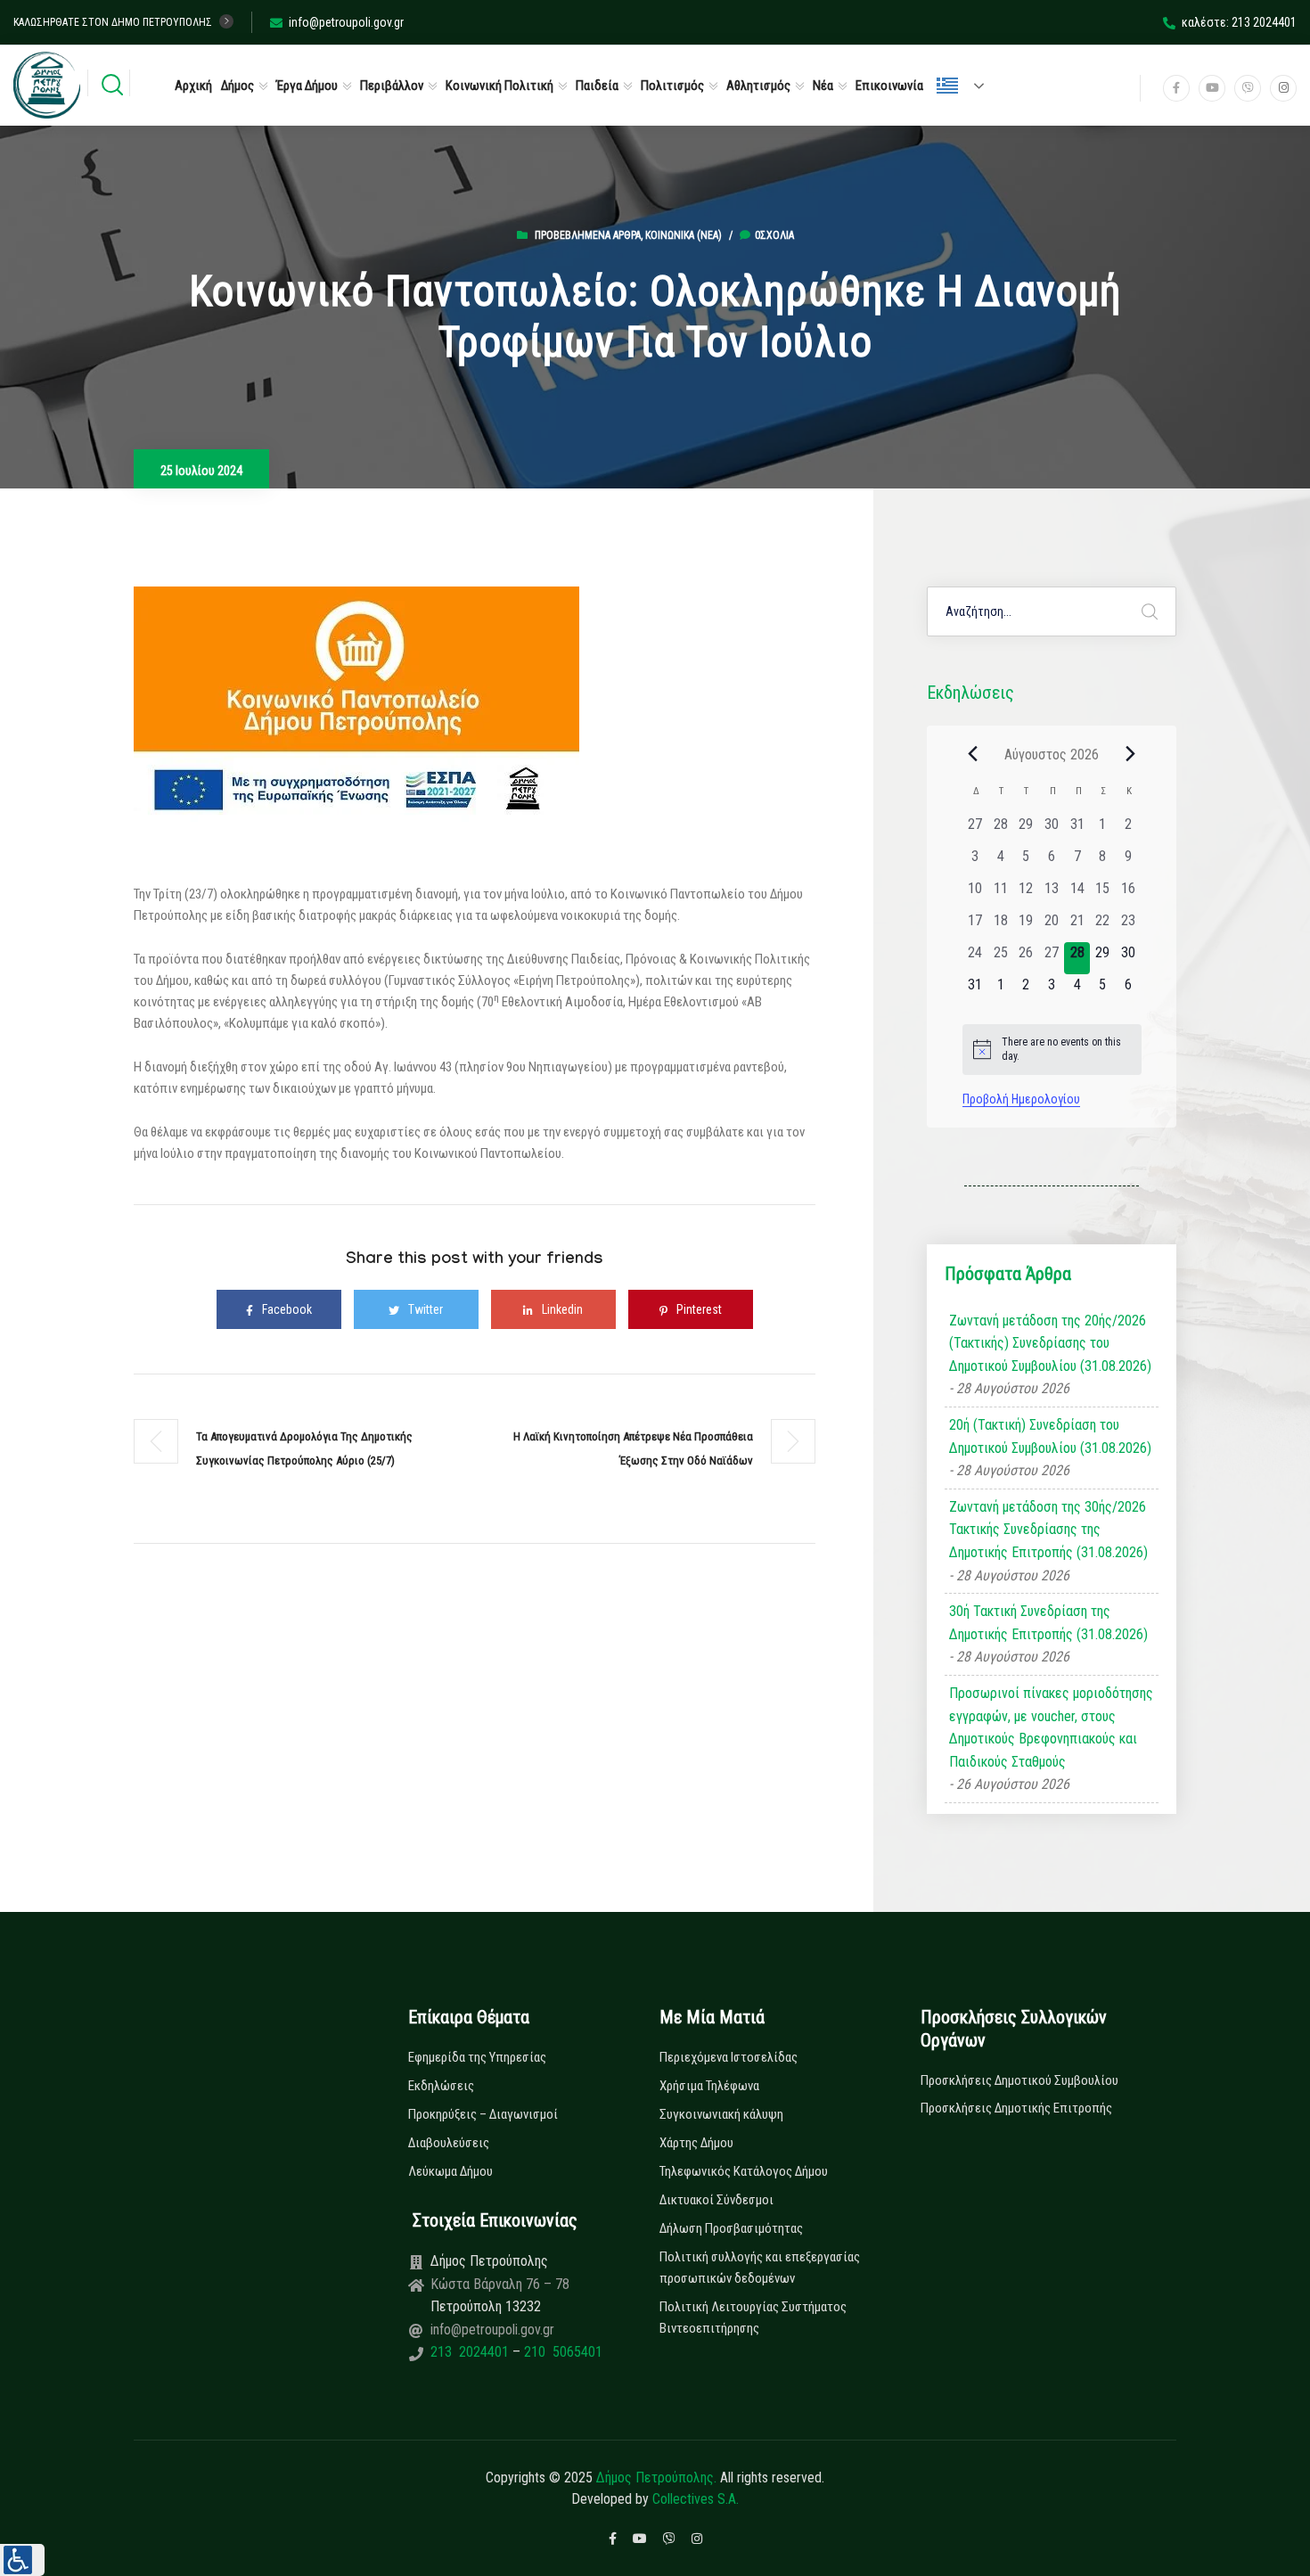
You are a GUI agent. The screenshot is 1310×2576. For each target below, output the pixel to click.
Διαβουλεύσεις (449, 2143)
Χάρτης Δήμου (696, 2143)
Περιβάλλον (392, 86)
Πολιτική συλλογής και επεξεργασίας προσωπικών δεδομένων (760, 2268)
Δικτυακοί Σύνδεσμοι (716, 2200)
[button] (22, 2560)
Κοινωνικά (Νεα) (684, 235)
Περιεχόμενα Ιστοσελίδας (729, 2057)
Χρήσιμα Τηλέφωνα (709, 2086)
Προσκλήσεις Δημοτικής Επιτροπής (1016, 2108)
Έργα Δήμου (307, 86)
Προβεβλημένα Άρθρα (588, 235)
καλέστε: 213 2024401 (1239, 22)
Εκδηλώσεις (441, 2086)
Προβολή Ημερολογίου (1021, 1099)
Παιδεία (597, 86)
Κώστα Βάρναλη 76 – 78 (500, 2284)
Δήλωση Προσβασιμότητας (731, 2228)
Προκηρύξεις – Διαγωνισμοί (483, 2114)
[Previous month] (973, 754)
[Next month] (1131, 754)
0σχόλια (774, 235)
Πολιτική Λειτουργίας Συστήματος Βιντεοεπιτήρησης (753, 2318)
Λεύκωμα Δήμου (450, 2171)
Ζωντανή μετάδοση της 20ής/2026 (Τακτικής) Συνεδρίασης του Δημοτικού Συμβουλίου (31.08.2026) (1050, 1343)
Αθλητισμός (758, 86)
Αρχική (193, 86)
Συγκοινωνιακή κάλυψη (721, 2114)
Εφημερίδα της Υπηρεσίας (477, 2057)
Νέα (823, 86)
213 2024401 (471, 2352)
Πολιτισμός (672, 86)
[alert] (1052, 1050)
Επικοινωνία (889, 86)
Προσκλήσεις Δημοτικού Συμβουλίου (1019, 2080)
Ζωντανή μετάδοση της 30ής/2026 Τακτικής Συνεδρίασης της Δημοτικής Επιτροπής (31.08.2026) (1048, 1530)
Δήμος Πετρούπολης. (656, 2478)
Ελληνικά (968, 86)
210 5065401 (561, 2352)
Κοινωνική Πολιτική (499, 86)
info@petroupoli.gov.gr (346, 22)
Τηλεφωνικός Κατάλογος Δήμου (744, 2171)
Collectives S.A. (696, 2499)
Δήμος (237, 86)
